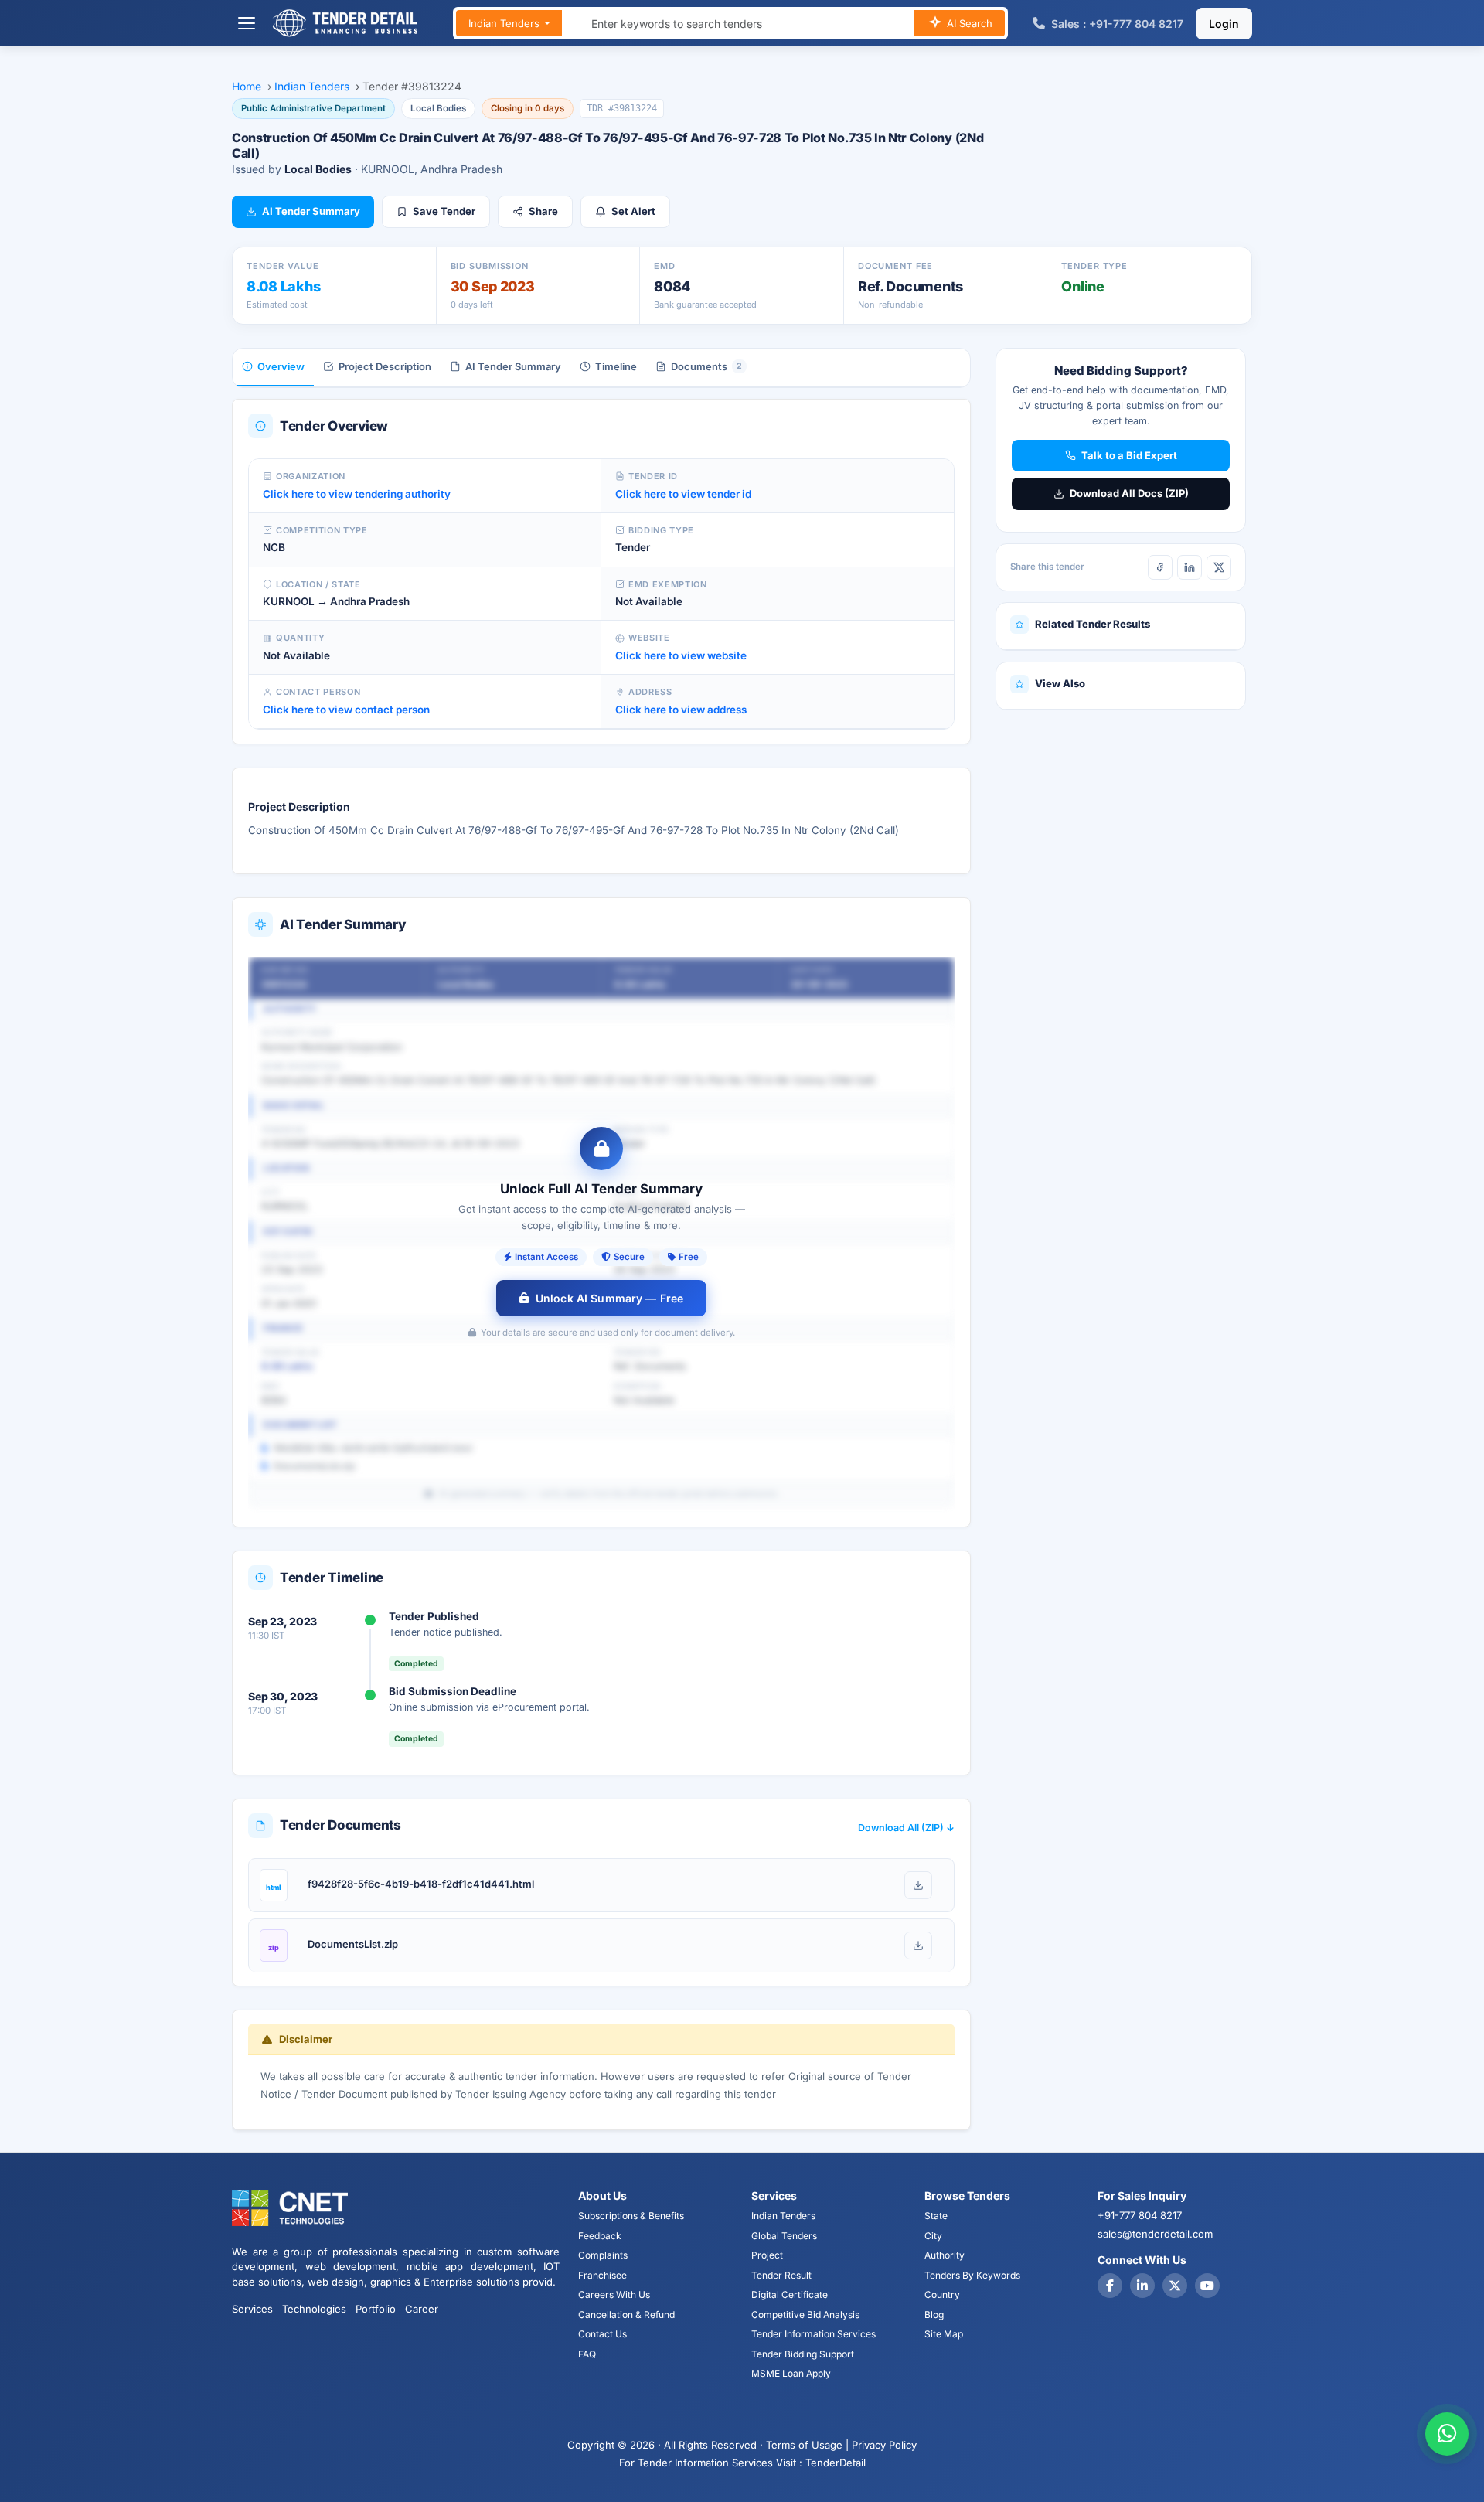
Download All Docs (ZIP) (1129, 493)
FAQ (587, 2354)
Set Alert (633, 211)
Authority (945, 2255)
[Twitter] (1175, 2286)
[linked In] (1142, 2286)
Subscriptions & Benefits (631, 2216)
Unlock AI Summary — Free (609, 1298)
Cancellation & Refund (626, 2315)
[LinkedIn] (1190, 567)
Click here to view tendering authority (357, 494)
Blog (934, 2315)
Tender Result (781, 2275)
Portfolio (376, 2309)
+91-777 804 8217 (1140, 2215)
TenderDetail (836, 2463)
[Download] (918, 1885)
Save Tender (444, 211)
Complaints (603, 2255)
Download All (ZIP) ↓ (906, 1828)
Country (942, 2294)
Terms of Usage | (807, 2445)
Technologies (314, 2309)
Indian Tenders (505, 23)
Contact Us (602, 2334)
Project (767, 2255)
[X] (1219, 567)
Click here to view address (681, 710)
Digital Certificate (790, 2294)
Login (1224, 24)
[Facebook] (1160, 567)
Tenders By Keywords (972, 2275)
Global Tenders (784, 2236)
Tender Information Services (813, 2334)
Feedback (600, 2236)
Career (422, 2309)
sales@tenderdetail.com (1155, 2234)
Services (252, 2309)
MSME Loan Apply (791, 2373)
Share (543, 211)
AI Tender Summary (311, 211)
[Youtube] (1207, 2286)
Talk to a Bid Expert (1129, 455)
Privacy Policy (884, 2445)
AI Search (968, 23)
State (936, 2216)
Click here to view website (681, 655)
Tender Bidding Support (803, 2354)
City (933, 2236)
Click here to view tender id (683, 494)
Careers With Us (614, 2294)
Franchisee (602, 2275)
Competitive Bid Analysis (805, 2315)
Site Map (944, 2334)
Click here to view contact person (346, 710)
